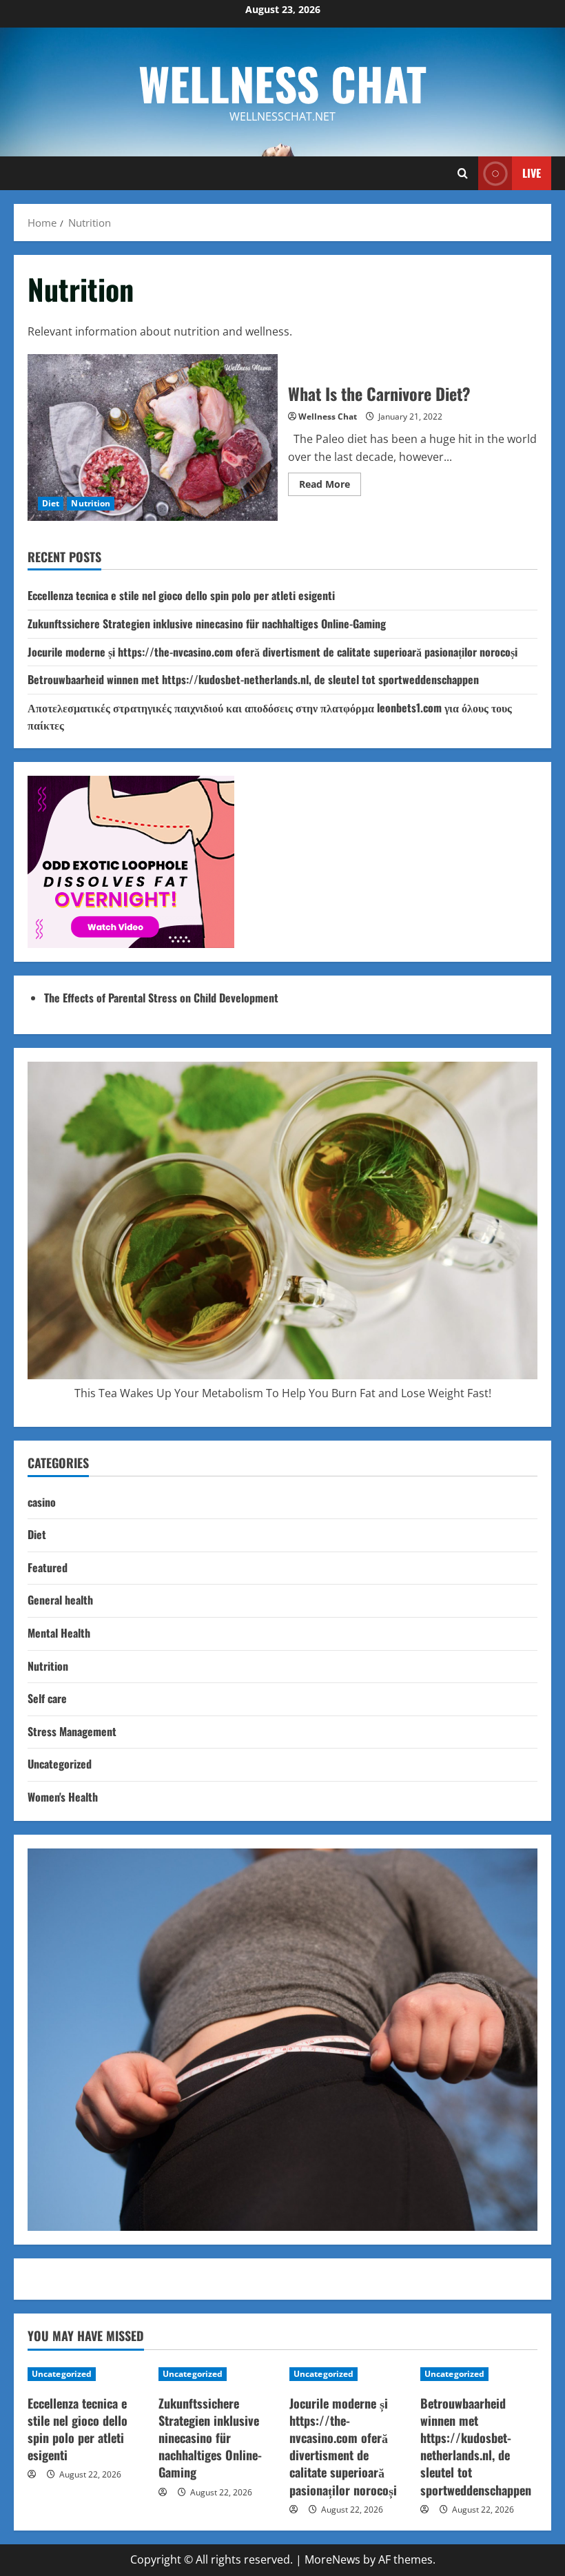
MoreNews (332, 2559)
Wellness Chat (282, 83)
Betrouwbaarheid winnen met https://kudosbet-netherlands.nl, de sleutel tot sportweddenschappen (253, 679)
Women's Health (63, 1797)
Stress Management (72, 1731)
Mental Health (59, 1633)
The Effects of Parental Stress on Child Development (161, 998)
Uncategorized (60, 1764)
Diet (51, 503)
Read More (330, 486)
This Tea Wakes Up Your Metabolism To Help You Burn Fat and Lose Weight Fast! (283, 1393)
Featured (48, 1567)
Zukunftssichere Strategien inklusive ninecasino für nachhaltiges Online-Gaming (207, 624)
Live (532, 173)
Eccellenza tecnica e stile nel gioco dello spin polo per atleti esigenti (181, 595)
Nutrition (91, 503)
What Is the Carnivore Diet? (153, 437)
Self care (47, 1698)
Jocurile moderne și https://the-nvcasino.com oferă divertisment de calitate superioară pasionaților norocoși (273, 652)
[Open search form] (463, 173)
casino (42, 1502)
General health (60, 1600)
